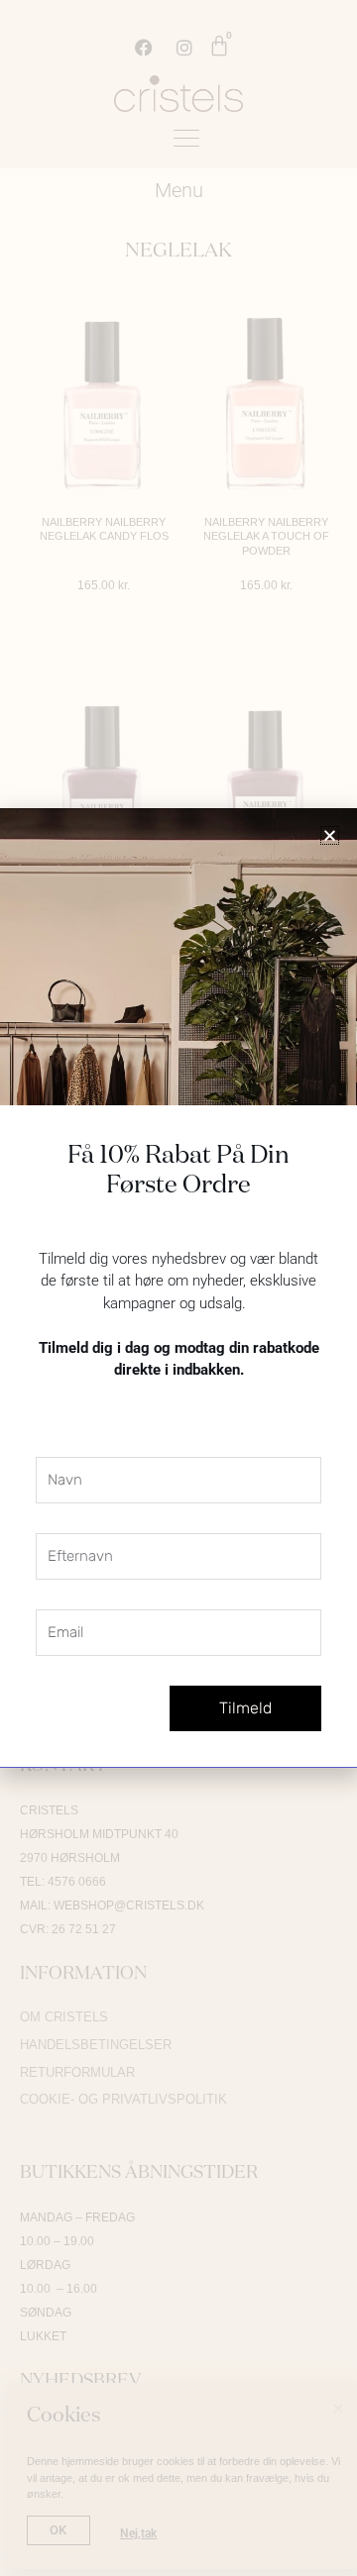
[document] (178, 1288)
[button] (330, 835)
